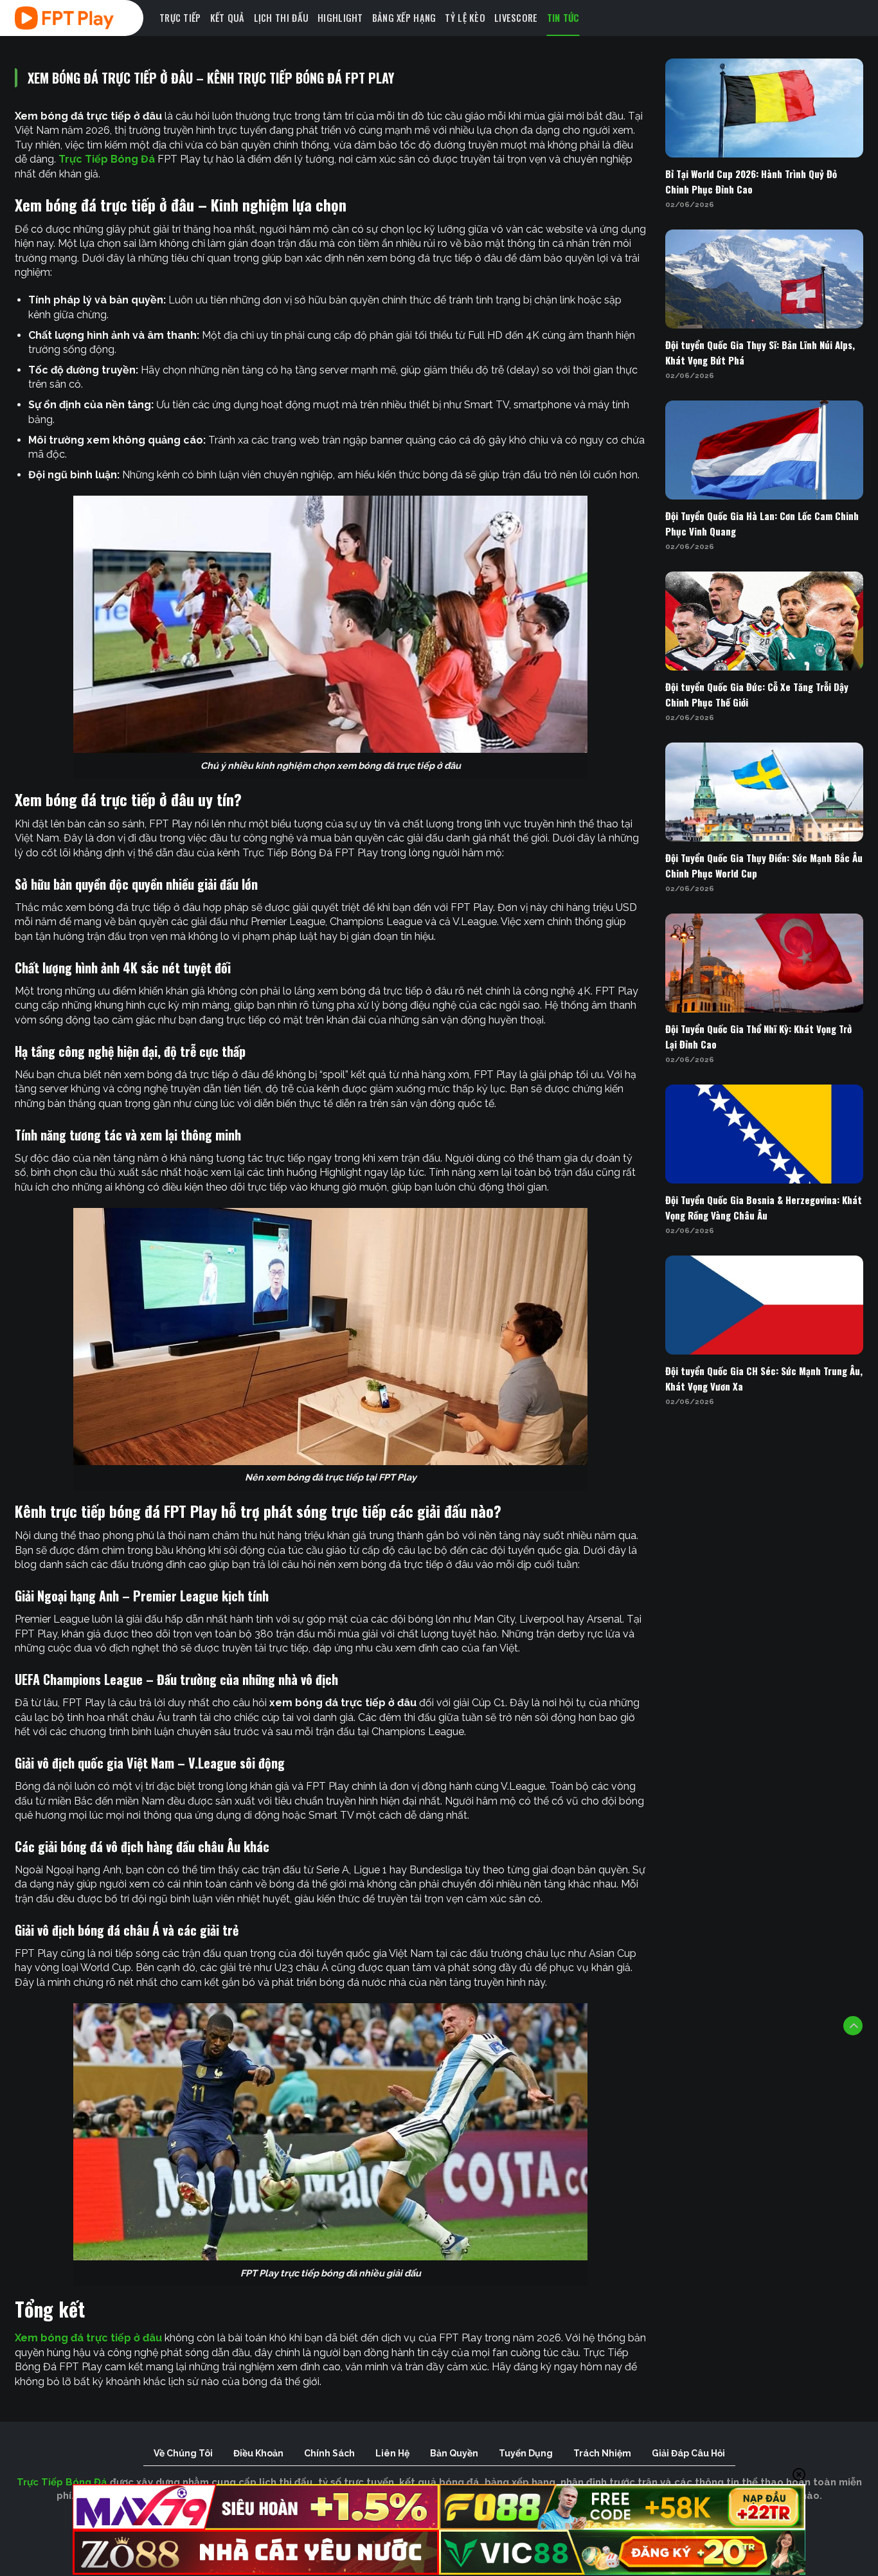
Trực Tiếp (180, 18)
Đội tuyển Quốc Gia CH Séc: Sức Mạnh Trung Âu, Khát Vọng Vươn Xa (764, 1378)
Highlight (340, 18)
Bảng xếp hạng (404, 18)
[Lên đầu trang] (853, 2026)
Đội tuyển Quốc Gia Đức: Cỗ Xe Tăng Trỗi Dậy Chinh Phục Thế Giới (757, 694)
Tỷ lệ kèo (465, 18)
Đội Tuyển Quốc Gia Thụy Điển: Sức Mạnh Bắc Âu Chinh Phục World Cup (764, 865)
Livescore (516, 18)
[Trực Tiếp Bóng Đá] (82, 18)
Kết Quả (228, 18)
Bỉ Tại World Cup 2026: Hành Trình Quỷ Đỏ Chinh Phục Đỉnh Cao (751, 181)
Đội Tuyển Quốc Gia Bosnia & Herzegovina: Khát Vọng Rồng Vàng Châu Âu (764, 1207)
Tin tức (563, 18)
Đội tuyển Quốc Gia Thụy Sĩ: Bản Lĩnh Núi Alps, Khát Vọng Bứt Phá (760, 352)
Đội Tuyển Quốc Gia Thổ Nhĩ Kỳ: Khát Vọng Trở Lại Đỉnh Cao (758, 1036)
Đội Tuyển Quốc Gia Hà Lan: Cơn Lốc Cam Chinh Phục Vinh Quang (762, 523)
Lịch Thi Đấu (281, 18)
